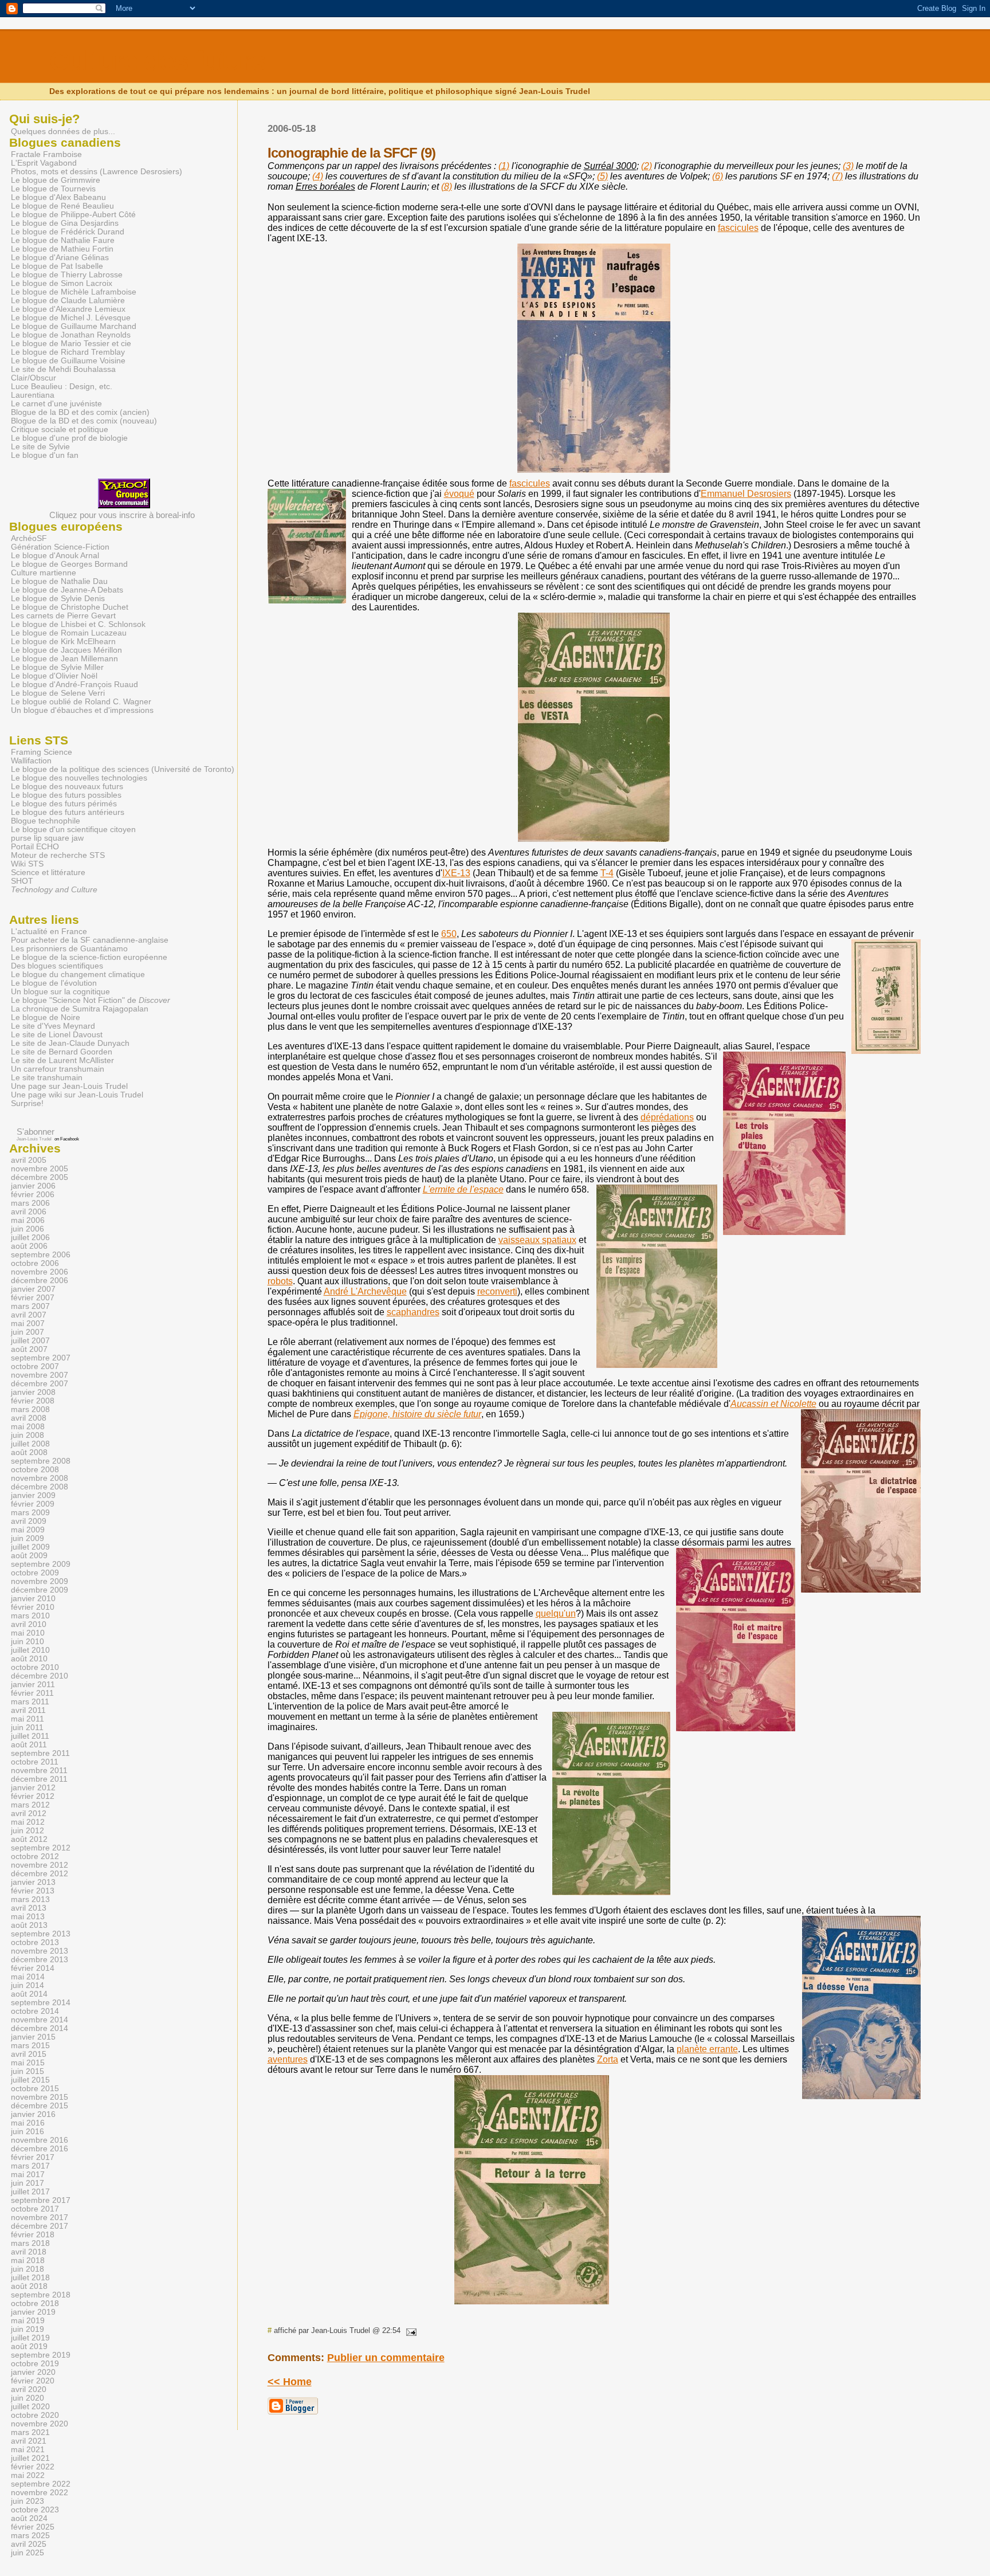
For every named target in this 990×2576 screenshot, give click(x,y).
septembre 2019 (41, 2355)
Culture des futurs (157, 61)
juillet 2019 (30, 2338)
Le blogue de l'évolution (54, 983)
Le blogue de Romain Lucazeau (69, 633)
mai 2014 (28, 1977)
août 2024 (29, 2518)
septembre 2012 (41, 1848)
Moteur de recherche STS (58, 855)
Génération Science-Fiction (60, 547)
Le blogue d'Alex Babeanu (58, 197)
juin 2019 (27, 2329)
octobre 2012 (35, 1856)
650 (449, 934)
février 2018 (33, 2235)
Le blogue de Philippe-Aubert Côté (73, 215)
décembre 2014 (40, 2028)
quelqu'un (556, 1614)
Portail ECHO (35, 847)
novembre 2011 (39, 1771)
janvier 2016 (33, 2114)
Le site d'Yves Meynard (53, 1026)
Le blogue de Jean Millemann (64, 659)
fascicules (738, 228)
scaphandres (413, 1312)
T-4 (607, 873)
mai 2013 (28, 1917)
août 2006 (29, 1246)
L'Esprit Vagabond (44, 163)
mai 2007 (28, 1324)
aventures (288, 2059)
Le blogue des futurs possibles (66, 795)
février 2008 (33, 1401)
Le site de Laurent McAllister (62, 1060)
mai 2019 (28, 2321)
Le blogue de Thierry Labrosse (67, 275)
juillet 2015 (30, 2080)
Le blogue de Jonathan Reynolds (71, 335)
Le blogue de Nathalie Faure (63, 240)
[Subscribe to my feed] (11, 1132)
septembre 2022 (41, 2484)
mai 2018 (28, 2261)
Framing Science (42, 752)
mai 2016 (28, 2123)
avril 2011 (28, 1710)
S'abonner (36, 1132)
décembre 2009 (40, 1590)
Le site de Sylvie (40, 447)
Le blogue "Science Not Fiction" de (91, 1000)
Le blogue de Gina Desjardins (65, 223)
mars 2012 (30, 1805)
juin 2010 (27, 1642)
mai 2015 (28, 2063)
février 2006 (33, 1195)
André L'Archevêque (365, 1291)
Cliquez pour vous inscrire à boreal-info (122, 515)
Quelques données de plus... (63, 131)
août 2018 (29, 2286)
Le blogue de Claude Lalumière (68, 301)
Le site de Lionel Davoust (57, 1035)
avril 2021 (29, 2441)
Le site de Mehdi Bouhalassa (63, 369)
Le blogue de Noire (46, 1018)
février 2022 (33, 2467)
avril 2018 (29, 2252)
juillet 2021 (30, 2458)
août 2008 (29, 1452)
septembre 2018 (41, 2295)
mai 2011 (27, 1719)
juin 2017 (27, 2183)
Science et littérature (48, 873)
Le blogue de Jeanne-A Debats (67, 590)
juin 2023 (27, 2501)
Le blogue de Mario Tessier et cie (71, 344)
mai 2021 (28, 2450)
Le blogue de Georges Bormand (69, 564)
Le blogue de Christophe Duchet (70, 607)
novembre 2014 (40, 2020)
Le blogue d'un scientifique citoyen (73, 830)
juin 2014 (27, 1985)
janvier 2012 (33, 1788)
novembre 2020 (40, 2424)
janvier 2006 (33, 1186)
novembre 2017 (40, 2218)
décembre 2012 (40, 1874)
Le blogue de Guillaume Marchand (74, 326)
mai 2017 (28, 2175)
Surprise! (27, 1103)
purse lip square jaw (47, 838)
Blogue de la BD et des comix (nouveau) (84, 421)
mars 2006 (30, 1203)
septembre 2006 (41, 1255)
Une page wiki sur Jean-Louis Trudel (77, 1095)
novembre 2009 (40, 1581)
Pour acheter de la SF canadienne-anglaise (90, 940)
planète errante (707, 2049)
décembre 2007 (40, 1384)
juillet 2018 (30, 2278)
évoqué (459, 494)
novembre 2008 (40, 1478)
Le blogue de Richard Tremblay (68, 352)
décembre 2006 (40, 1281)
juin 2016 (27, 2132)
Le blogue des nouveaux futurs (67, 787)
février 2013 (33, 1891)
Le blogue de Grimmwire (56, 180)
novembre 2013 (40, 1951)
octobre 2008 (35, 1470)
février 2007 (33, 1298)
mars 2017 (30, 2166)
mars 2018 (30, 2243)
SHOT (22, 881)
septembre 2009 (41, 1564)
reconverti (497, 1291)
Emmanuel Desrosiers (746, 494)
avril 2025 (29, 2544)
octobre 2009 (35, 1573)
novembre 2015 (40, 2097)
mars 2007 (30, 1306)
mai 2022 (28, 2475)
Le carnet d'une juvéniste (56, 404)
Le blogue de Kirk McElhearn (63, 642)
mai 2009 (28, 1530)
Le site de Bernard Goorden (62, 1052)
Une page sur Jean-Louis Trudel (69, 1086)
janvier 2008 (33, 1392)
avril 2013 (29, 1908)
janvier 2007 (33, 1289)
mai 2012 (28, 1822)
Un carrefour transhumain (58, 1069)
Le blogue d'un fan (45, 455)
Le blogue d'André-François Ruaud (74, 685)
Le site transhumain (47, 1078)
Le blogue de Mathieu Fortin (62, 249)
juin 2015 (27, 2071)
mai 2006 (28, 1220)
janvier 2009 (33, 1495)
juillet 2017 (30, 2192)
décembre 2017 (40, 2226)
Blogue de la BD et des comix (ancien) (80, 412)
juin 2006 (27, 1229)
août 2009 (29, 1556)
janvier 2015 (33, 2037)
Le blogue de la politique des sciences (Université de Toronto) (123, 769)
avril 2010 (29, 1624)
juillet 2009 (30, 1547)
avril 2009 (29, 1521)
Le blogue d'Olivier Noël (54, 676)
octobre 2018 (35, 2303)
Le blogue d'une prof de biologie (69, 438)
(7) (837, 176)
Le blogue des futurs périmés (64, 804)
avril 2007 (29, 1315)
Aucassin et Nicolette (773, 1404)
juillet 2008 (30, 1444)
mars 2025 (30, 2536)
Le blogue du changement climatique (78, 975)
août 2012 (29, 1839)
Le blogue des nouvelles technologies (79, 778)
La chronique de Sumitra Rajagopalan (80, 1009)
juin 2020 (27, 2398)
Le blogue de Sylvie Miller (57, 667)
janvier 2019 (33, 2312)
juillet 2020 (30, 2407)
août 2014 (29, 1994)
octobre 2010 (35, 1667)
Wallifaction (31, 761)
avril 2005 (29, 1160)
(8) (447, 187)
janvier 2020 (33, 2372)
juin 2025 (27, 2553)
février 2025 (33, 2527)
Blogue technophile (46, 821)
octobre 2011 (35, 1762)
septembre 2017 (41, 2200)
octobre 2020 (35, 2415)
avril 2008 (29, 1418)
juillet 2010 (30, 1650)
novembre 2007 (40, 1375)
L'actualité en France (49, 932)
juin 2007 (27, 1332)
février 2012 (33, 1796)
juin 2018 (27, 2269)
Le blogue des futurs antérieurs (68, 812)
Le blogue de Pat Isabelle (57, 266)
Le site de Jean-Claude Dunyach (70, 1043)
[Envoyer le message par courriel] (410, 2330)
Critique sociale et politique (60, 430)
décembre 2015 (40, 2106)
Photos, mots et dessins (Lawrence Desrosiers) (97, 172)
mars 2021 (30, 2432)
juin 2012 (27, 1831)
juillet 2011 (30, 1736)
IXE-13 (456, 873)
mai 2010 (28, 1633)
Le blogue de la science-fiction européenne (89, 957)
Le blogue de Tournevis (53, 189)
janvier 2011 (33, 1685)
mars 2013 (30, 1899)
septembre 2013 (41, 1934)
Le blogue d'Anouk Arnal (55, 556)
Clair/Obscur (34, 378)
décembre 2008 (40, 1487)
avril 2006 (29, 1212)
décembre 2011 (39, 1779)
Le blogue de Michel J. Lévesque (71, 318)
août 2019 (29, 2346)
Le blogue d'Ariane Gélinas (60, 258)
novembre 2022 (40, 2493)
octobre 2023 (35, 2510)
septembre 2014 (41, 2003)
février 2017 (33, 2157)
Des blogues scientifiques (57, 966)
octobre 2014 (35, 2011)
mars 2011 (30, 1702)
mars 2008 (30, 1409)
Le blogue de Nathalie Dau (59, 581)
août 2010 (29, 1659)
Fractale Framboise (46, 154)
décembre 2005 (40, 1177)
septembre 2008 (41, 1461)
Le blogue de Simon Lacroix (62, 283)
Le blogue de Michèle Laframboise (74, 292)
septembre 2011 (40, 1753)
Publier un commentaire (386, 2358)
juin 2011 (27, 1728)
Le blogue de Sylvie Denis (58, 599)
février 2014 (33, 1968)
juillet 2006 (30, 1238)
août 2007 (29, 1349)
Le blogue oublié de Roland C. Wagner (81, 702)
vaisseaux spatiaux (537, 1240)
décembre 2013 (40, 1960)
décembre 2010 (40, 1676)
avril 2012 (29, 1814)
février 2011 (32, 1693)
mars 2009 (30, 1513)
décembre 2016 (40, 2149)
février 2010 (33, 1607)
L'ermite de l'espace (463, 1189)
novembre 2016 (40, 2140)
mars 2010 (30, 1616)
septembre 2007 (41, 1358)
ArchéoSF (29, 538)
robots (280, 1281)
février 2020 (33, 2381)
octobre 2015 (35, 2089)
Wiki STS (27, 864)
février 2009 (33, 1504)
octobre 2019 (35, 2364)
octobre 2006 (35, 1263)
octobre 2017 (35, 2209)
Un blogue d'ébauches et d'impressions (82, 710)
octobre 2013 (35, 1942)
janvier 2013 (33, 1882)
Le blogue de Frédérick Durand (68, 232)
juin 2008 (27, 1435)
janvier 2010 (33, 1599)
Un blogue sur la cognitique (60, 992)
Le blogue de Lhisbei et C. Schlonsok (78, 624)
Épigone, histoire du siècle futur (417, 1414)
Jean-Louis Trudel (34, 1139)
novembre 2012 (40, 1865)
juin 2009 (27, 1538)
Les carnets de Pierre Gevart (63, 616)
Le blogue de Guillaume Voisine (68, 361)
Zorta (608, 2059)
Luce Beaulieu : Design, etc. (62, 387)
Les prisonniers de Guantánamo (69, 949)
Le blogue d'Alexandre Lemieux (68, 309)
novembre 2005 (40, 1169)
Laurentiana (33, 395)
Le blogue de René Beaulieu (62, 206)
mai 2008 (28, 1427)
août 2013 (29, 1925)
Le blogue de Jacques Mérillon (66, 650)
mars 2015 (30, 2046)
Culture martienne (44, 573)
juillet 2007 (30, 1341)
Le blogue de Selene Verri (58, 693)
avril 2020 (29, 2389)
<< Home (290, 2382)
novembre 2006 (40, 1272)
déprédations (667, 1117)
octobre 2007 (35, 1367)
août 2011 (29, 1745)
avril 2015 (29, 2054)
